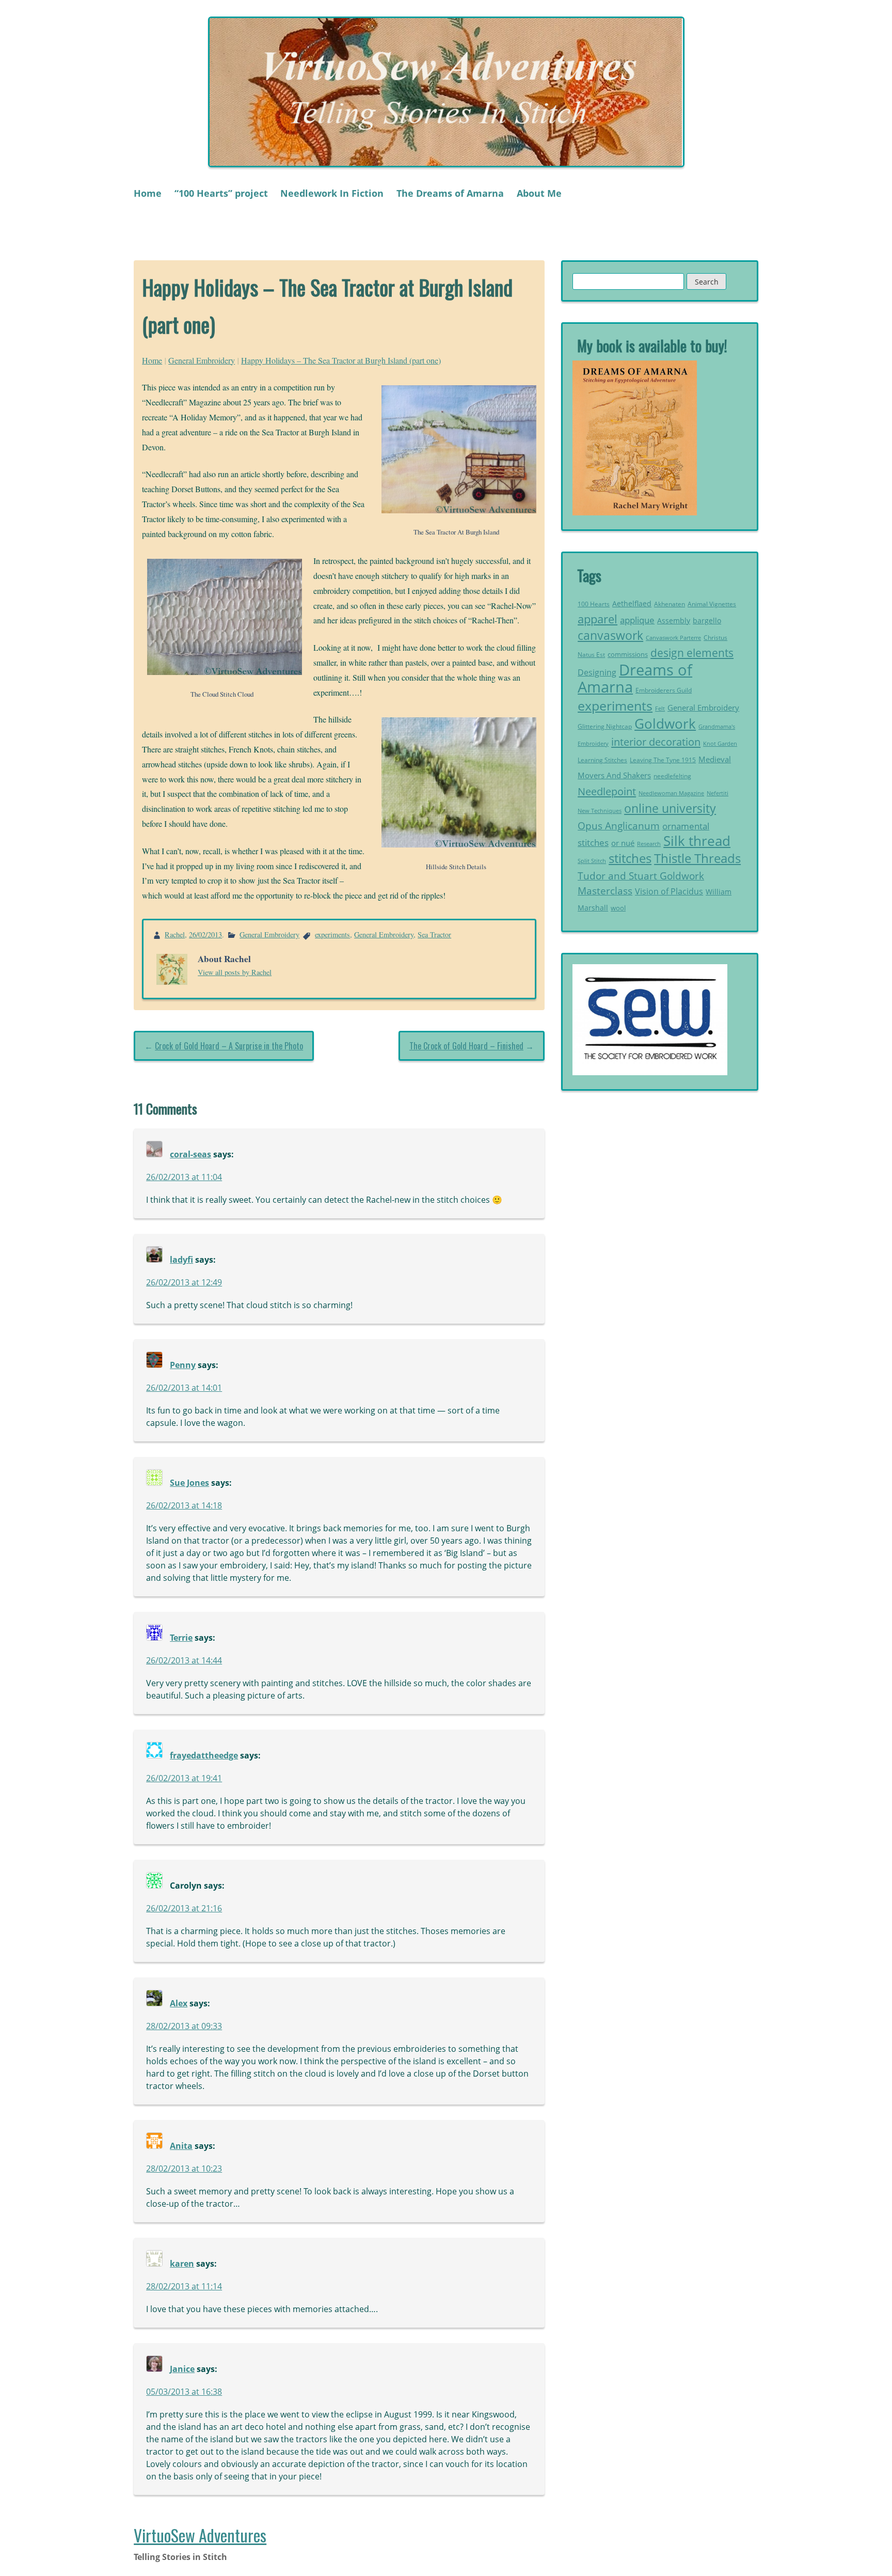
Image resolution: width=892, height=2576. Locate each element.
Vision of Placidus (669, 891)
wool (618, 908)
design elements (692, 653)
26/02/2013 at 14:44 (184, 1660)
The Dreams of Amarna (450, 193)
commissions (628, 654)
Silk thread (697, 841)
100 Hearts (594, 604)
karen (182, 2264)
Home (148, 193)
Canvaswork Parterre (673, 638)
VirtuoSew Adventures (200, 2535)
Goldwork (665, 724)
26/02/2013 (205, 934)
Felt (660, 709)
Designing (597, 672)
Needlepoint (607, 791)
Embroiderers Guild (664, 690)
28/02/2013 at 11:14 (184, 2286)
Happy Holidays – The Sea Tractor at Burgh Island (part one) (341, 360)
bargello (707, 621)
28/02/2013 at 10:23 (184, 2169)
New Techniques (600, 811)
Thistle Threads (697, 858)
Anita (181, 2146)
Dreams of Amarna (635, 679)
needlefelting (672, 776)
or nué (623, 843)
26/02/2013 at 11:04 (184, 1177)
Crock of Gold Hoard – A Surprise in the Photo (229, 1046)
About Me (539, 193)
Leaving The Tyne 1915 (663, 760)
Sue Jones (189, 1483)
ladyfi (181, 1260)
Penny (183, 1365)
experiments (332, 934)
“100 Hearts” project (221, 193)
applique (637, 620)
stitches (630, 858)
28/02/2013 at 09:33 (184, 2026)
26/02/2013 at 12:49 (184, 1282)
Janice (182, 2369)
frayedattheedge (204, 1755)
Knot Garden (720, 744)
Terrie (181, 1638)
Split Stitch (592, 861)
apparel (598, 619)
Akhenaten (670, 604)
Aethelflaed (632, 603)
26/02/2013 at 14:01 (184, 1388)
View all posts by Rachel (235, 972)
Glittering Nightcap (605, 726)
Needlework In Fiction (332, 193)
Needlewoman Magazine (671, 793)
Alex (179, 2003)
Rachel (175, 934)
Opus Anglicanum (619, 826)
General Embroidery (202, 360)
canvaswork (610, 635)
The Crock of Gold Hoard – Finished (466, 1046)
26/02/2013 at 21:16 (184, 1908)
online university (670, 808)
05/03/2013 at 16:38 (184, 2392)
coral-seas (190, 1154)
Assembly (674, 621)
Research (649, 844)
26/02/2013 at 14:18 (184, 1505)
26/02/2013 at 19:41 (184, 1778)
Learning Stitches (602, 760)
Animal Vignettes (712, 604)
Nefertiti (718, 793)
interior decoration (656, 742)
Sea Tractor (434, 934)
